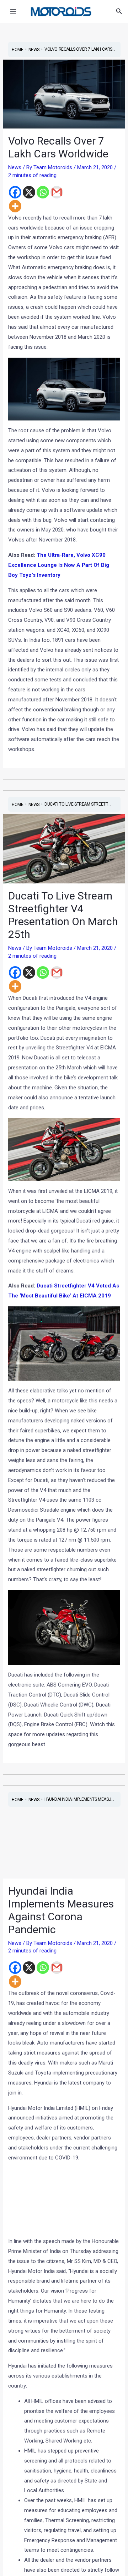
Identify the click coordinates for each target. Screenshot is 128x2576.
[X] (29, 192)
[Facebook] (15, 192)
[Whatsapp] (43, 192)
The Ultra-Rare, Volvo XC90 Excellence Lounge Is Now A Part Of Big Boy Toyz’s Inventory (59, 565)
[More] (15, 206)
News (15, 167)
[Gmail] (57, 192)
